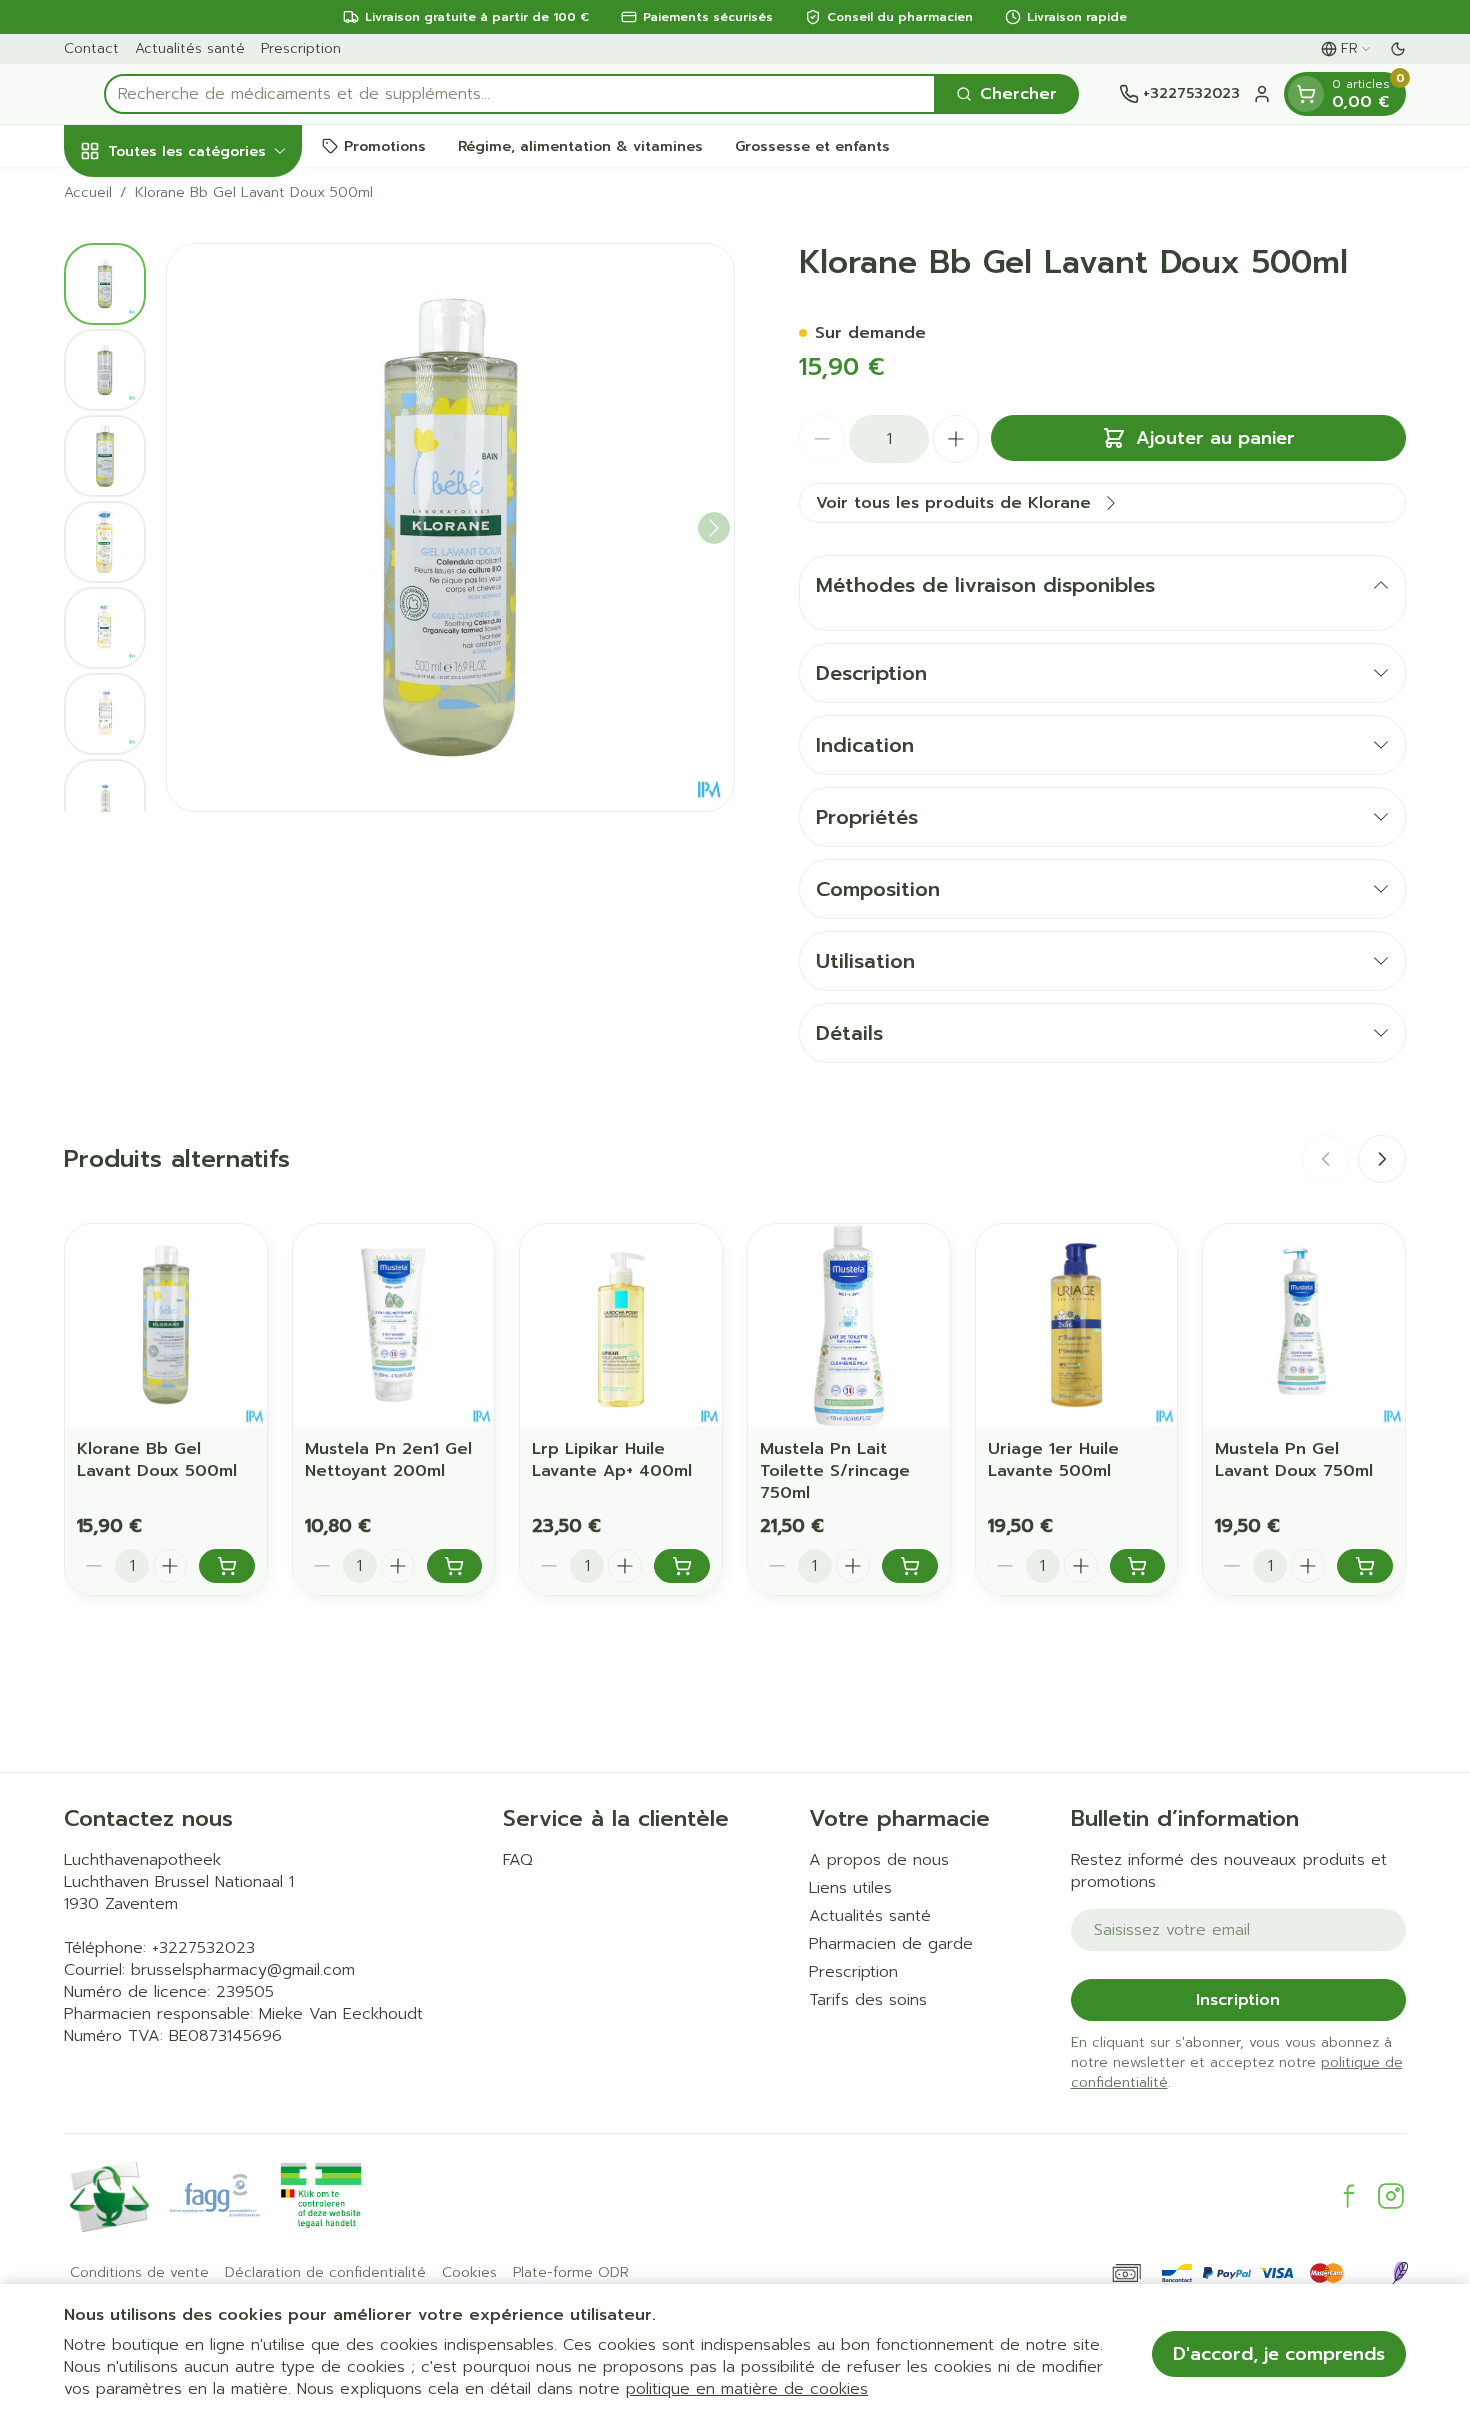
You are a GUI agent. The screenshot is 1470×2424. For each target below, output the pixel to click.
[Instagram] (1391, 2196)
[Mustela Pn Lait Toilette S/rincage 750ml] (849, 1325)
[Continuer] (714, 528)
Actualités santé (190, 48)
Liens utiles (850, 1888)
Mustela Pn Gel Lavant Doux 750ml (1294, 1460)
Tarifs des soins (868, 2000)
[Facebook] (1349, 2196)
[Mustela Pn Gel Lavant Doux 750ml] (1304, 1325)
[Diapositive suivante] (1382, 1159)
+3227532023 (203, 1948)
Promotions (385, 145)
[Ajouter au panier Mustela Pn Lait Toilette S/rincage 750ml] (910, 1566)
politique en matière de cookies (747, 2389)
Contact (91, 48)
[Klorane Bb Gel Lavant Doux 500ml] (166, 1325)
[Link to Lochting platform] (1400, 2273)
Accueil (88, 193)
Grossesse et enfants (812, 145)
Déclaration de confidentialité (325, 2273)
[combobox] (520, 94)
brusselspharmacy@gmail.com (243, 1970)
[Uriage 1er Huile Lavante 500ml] (1077, 1325)
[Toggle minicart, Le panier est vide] (1306, 94)
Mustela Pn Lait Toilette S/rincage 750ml (835, 1471)
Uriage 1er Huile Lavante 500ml (1053, 1460)
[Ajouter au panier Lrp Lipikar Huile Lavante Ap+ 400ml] (682, 1566)
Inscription (1238, 2000)
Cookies (469, 2273)
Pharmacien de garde (891, 1944)
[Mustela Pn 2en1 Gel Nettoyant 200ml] (394, 1325)
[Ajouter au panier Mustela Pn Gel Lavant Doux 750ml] (1365, 1566)
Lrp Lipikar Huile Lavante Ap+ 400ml (612, 1460)
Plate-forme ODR (571, 2273)
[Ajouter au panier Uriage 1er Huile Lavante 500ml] (1138, 1566)
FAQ (518, 1860)
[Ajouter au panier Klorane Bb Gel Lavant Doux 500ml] (227, 1566)
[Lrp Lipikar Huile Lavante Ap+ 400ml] (621, 1325)
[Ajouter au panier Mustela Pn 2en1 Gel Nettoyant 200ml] (455, 1566)
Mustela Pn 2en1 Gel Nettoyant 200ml (388, 1460)
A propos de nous (879, 1860)
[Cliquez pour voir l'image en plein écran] (450, 527)
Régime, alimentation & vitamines (580, 145)
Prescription (301, 48)
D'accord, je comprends (1279, 2354)
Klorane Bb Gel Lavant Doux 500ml (157, 1460)
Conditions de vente (139, 2273)
